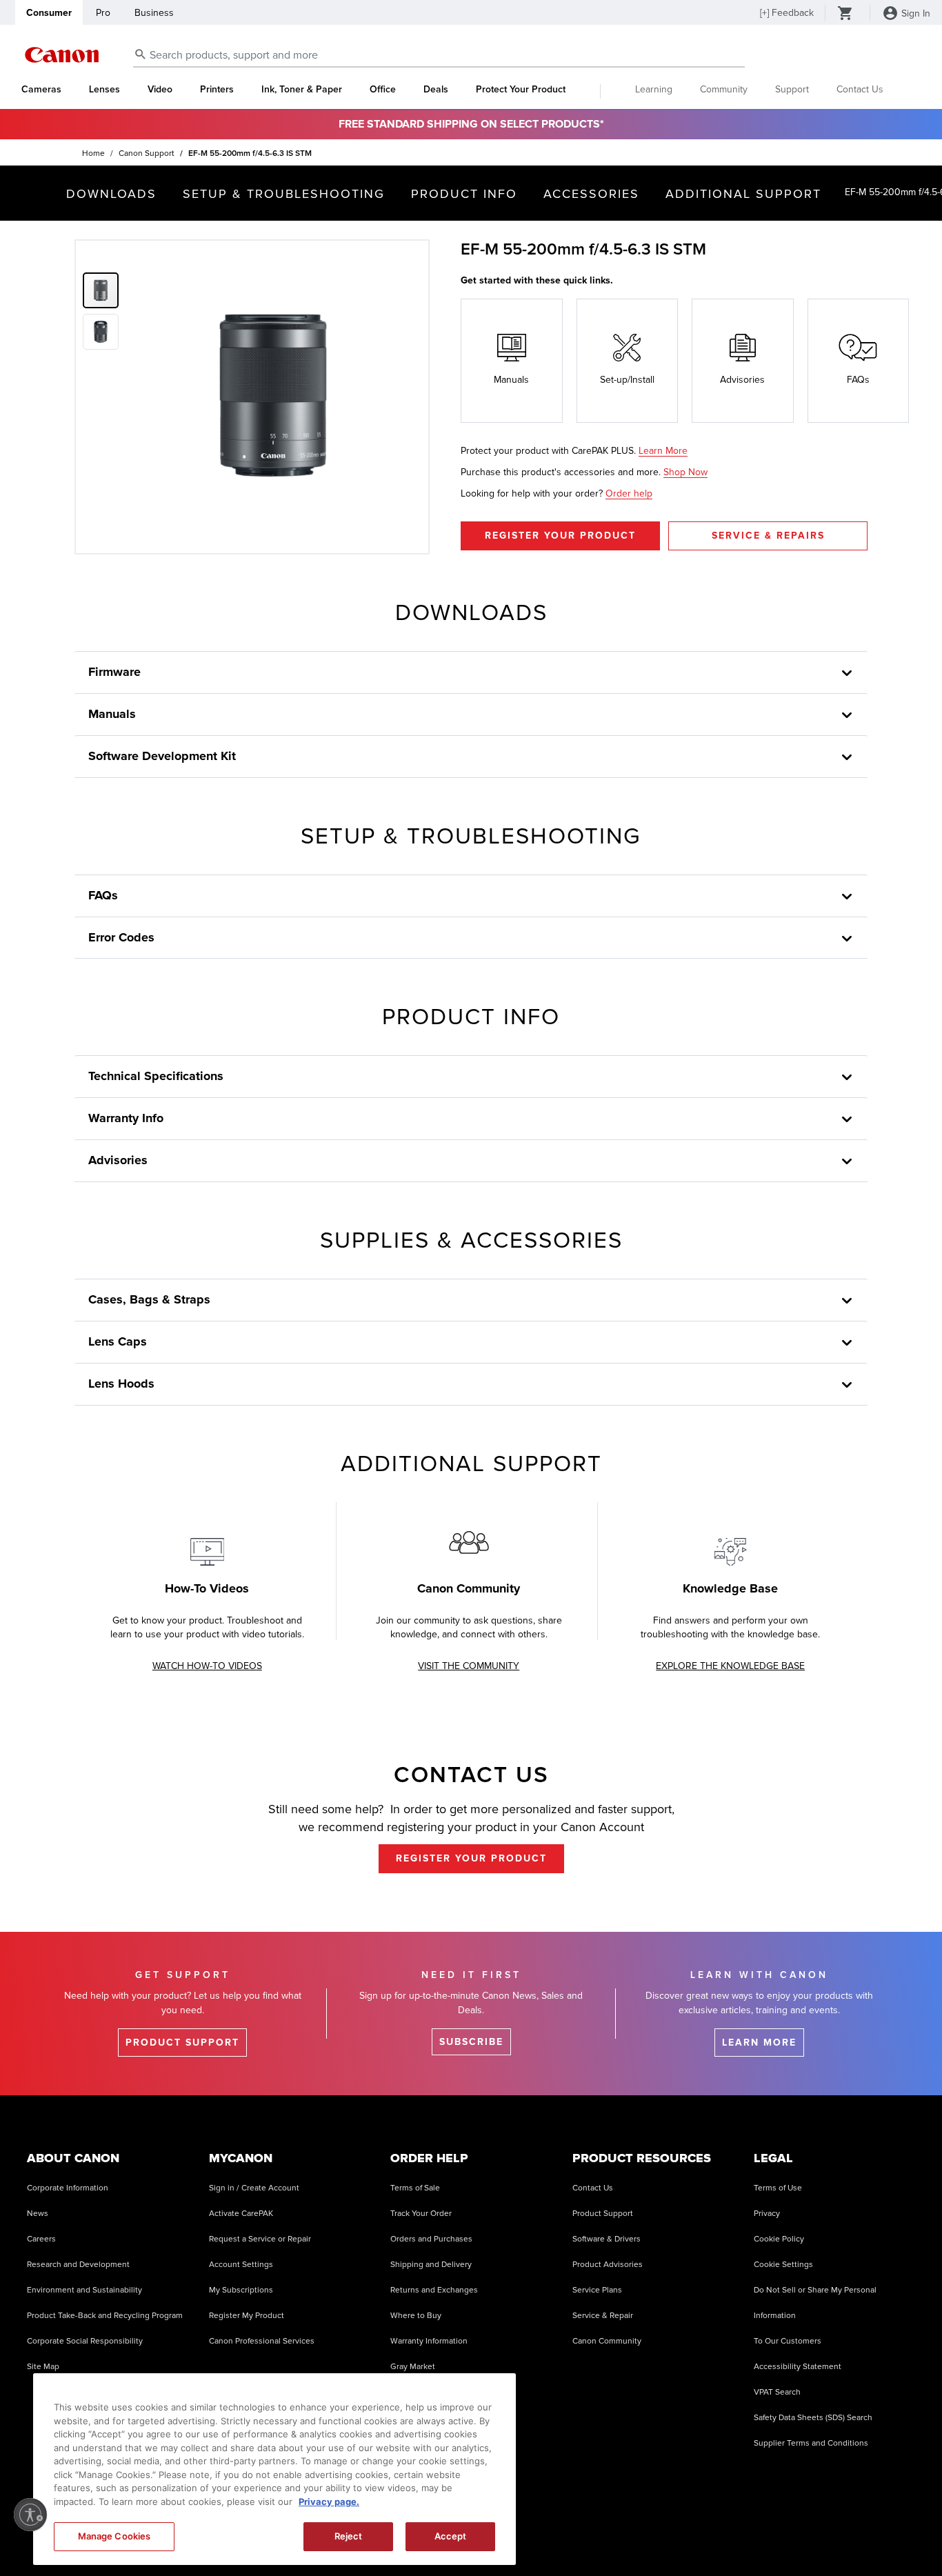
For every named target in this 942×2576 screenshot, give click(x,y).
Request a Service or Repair (260, 2239)
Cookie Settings (783, 2265)
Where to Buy (416, 2316)
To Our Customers (788, 2341)
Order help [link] (629, 493)
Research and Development (78, 2265)
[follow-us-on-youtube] (727, 2534)
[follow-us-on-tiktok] (692, 2534)
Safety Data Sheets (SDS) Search (813, 2418)
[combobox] (439, 56)
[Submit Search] (141, 54)
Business (154, 13)
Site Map (43, 2367)
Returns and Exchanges (434, 2290)
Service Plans (597, 2290)
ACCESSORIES (591, 194)
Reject (349, 2536)
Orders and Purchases (431, 2239)
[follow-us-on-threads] (761, 2534)
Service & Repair (603, 2316)
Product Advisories (608, 2265)
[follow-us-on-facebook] (657, 2534)
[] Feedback (787, 13)
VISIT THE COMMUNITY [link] (469, 1666)
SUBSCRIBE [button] (471, 2042)
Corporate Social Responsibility (85, 2341)
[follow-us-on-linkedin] (831, 2534)
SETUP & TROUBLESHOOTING (284, 194)
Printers (217, 90)
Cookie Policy (779, 2239)
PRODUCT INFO (464, 194)
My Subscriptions (241, 2290)
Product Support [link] (182, 2043)
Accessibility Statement (798, 2367)
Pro (103, 13)
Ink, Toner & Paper (302, 90)
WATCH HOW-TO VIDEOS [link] (207, 1666)
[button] (103, 329)
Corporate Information (68, 2188)
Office (383, 90)
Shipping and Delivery (431, 2265)
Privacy (767, 2214)
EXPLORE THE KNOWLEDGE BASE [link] (730, 1666)
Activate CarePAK (241, 2214)
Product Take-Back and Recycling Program (105, 2316)
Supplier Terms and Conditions (811, 2443)
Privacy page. (329, 2502)
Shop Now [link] (685, 472)
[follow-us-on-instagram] (623, 2534)
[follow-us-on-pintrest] (865, 2534)
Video (160, 90)
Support (792, 89)
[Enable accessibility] (30, 2515)
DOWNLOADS (111, 194)
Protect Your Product (521, 90)
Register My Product (247, 2316)
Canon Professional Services (262, 2341)
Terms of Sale (415, 2188)
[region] (274, 2469)
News (38, 2214)
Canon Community (607, 2341)
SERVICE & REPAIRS (768, 536)
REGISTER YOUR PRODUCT (560, 536)
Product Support (603, 2214)
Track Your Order (421, 2214)
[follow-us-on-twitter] (796, 2534)
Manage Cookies (114, 2536)
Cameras (41, 90)
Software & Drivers (607, 2239)
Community (724, 89)
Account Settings (241, 2265)
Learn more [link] (759, 2043)
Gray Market (413, 2367)
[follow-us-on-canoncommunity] (900, 2534)
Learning (654, 89)
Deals (436, 90)
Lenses (104, 90)
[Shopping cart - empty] (845, 14)
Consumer (49, 13)
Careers (41, 2239)
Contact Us (860, 89)
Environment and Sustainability (84, 2290)
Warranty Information (429, 2341)
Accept (451, 2536)
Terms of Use (778, 2188)
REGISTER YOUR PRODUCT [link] (471, 1858)
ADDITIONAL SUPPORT (743, 194)
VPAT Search (777, 2392)
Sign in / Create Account (254, 2188)
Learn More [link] (663, 451)
